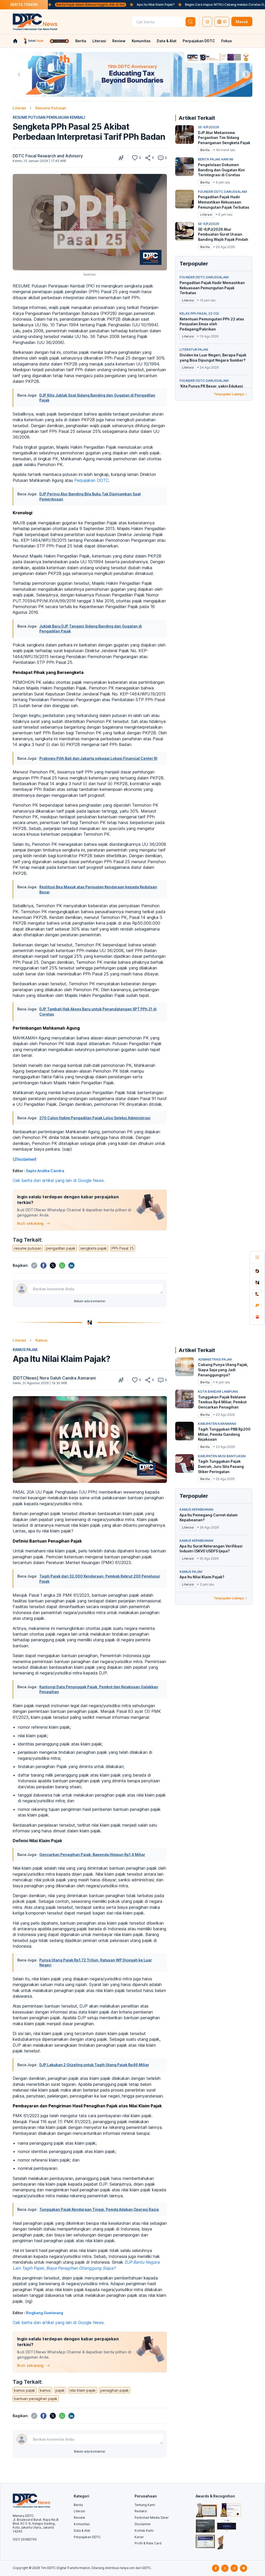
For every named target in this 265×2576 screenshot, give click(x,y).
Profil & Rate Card (148, 2543)
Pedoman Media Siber (152, 2518)
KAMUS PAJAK (25, 1350)
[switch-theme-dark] (207, 22)
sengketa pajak (94, 1248)
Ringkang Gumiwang (45, 2313)
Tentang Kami (145, 2505)
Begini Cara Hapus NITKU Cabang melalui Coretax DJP (163, 5)
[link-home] (15, 41)
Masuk (242, 22)
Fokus (227, 41)
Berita (81, 41)
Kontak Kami (144, 2531)
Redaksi (141, 2511)
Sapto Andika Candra (45, 1171)
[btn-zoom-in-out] (121, 158)
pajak (60, 2390)
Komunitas (141, 41)
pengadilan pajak (61, 1248)
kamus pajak (25, 2390)
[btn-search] (190, 22)
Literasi (99, 41)
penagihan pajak (115, 2390)
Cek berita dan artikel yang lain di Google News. (59, 1180)
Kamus (42, 1340)
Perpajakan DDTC (199, 41)
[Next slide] (246, 74)
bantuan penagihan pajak (36, 2399)
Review (119, 41)
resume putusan (28, 1248)
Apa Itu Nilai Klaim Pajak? (92, 5)
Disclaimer (143, 2524)
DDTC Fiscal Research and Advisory (48, 156)
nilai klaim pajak (83, 2390)
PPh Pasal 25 (123, 1248)
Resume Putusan (51, 108)
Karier (139, 2537)
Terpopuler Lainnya (229, 394)
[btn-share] (148, 158)
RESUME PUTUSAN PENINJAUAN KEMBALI (49, 117)
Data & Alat (167, 41)
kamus (45, 2390)
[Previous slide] (19, 74)
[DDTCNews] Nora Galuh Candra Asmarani (54, 1378)
